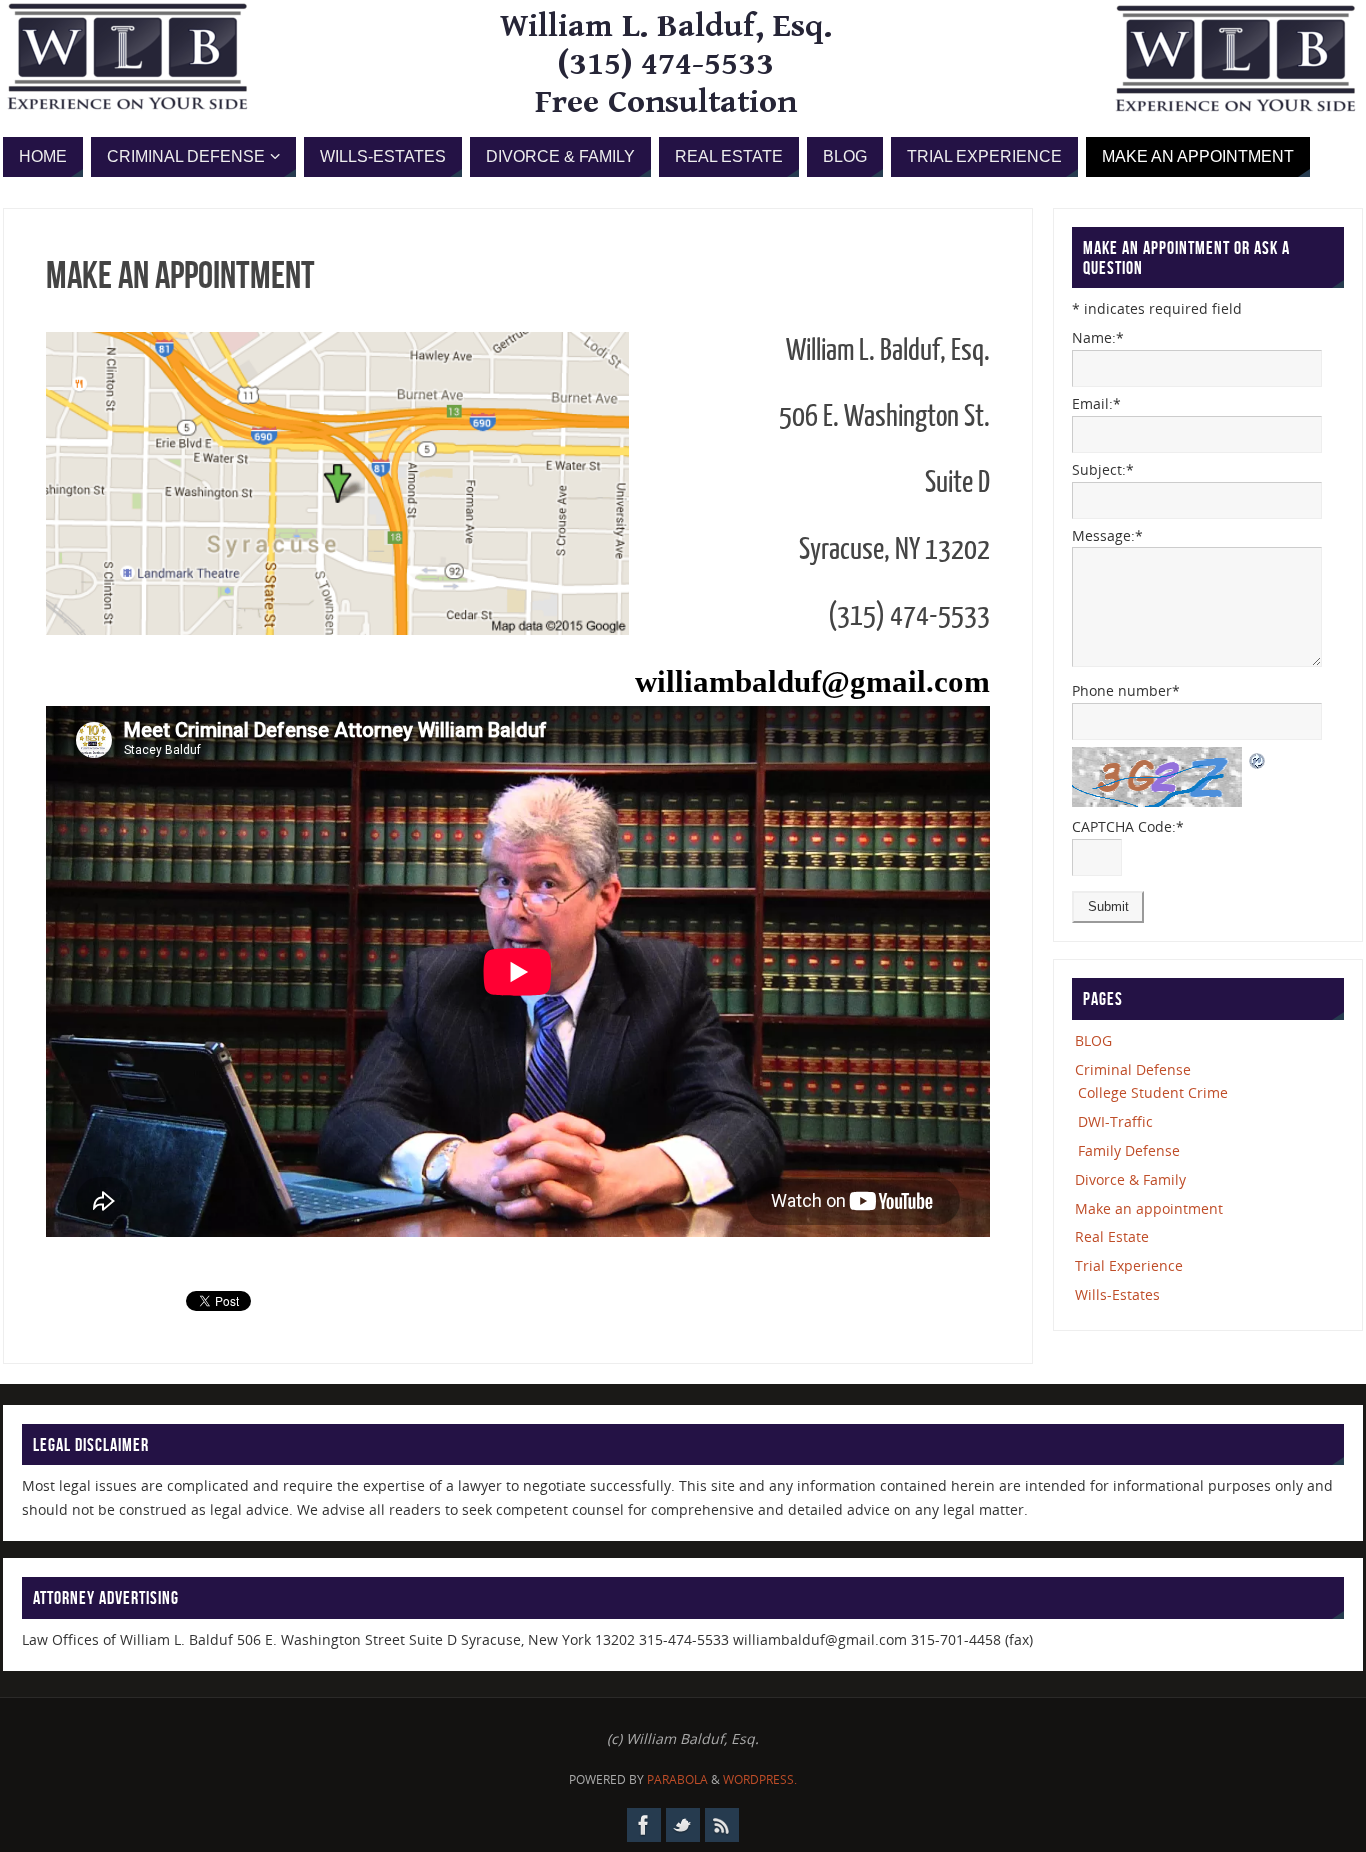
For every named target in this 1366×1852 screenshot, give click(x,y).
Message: (1107, 535)
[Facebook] (644, 1825)
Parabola (677, 1779)
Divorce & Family (1130, 1179)
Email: (1096, 403)
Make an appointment (1149, 1208)
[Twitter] (683, 1825)
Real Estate (1112, 1236)
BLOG (1093, 1040)
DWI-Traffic (1115, 1121)
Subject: (1103, 469)
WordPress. (760, 1779)
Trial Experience (1129, 1265)
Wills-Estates (1117, 1294)
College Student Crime (1153, 1092)
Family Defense (1129, 1150)
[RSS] (722, 1825)
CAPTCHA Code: (1128, 826)
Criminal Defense (1133, 1069)
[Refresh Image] (1258, 758)
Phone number (1126, 690)
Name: (1098, 337)
